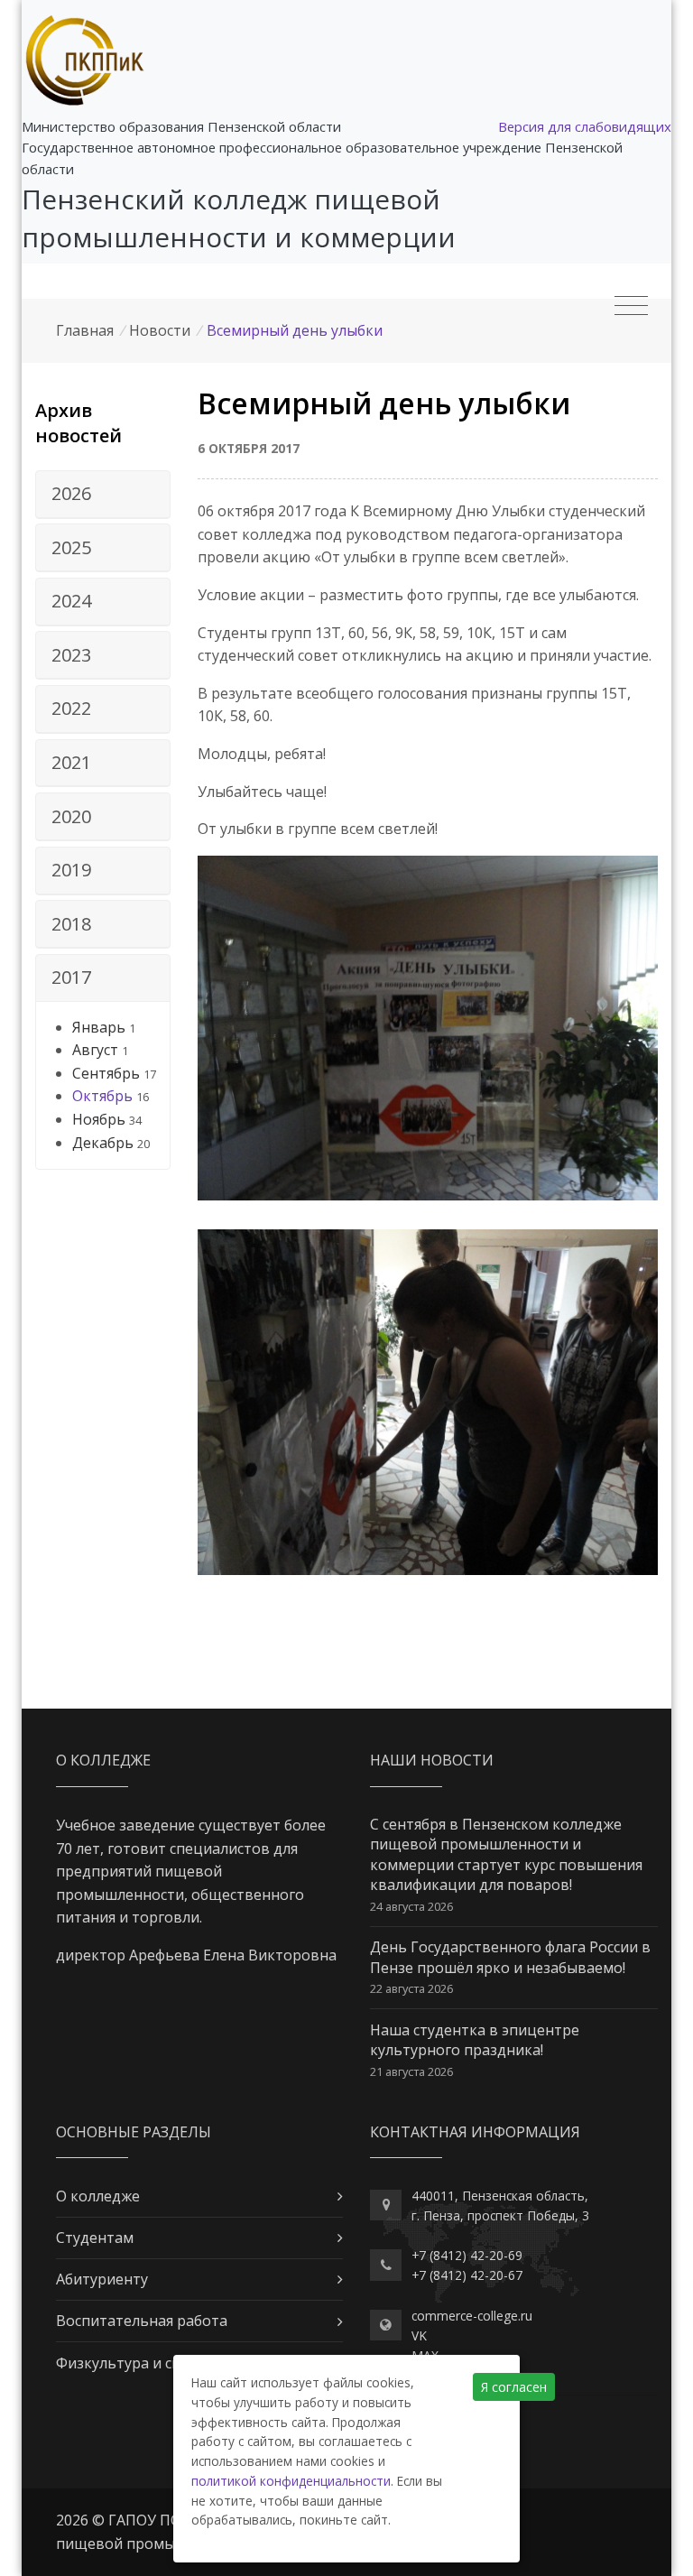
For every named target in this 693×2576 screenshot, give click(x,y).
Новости (160, 330)
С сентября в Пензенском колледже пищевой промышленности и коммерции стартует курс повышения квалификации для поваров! (506, 1854)
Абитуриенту (102, 2279)
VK (419, 2335)
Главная (85, 330)
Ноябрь (99, 1119)
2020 (71, 816)
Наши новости (432, 1760)
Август (95, 1050)
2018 (71, 924)
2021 (71, 762)
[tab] (103, 495)
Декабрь (103, 1143)
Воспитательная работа (142, 2321)
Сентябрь (106, 1073)
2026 (71, 493)
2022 (71, 708)
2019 (71, 870)
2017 (71, 977)
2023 (71, 655)
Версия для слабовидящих (585, 126)
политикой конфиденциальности (291, 2481)
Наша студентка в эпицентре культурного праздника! (475, 2040)
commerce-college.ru (472, 2316)
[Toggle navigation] (631, 306)
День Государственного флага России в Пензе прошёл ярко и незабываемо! (510, 1957)
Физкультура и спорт (131, 2363)
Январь (99, 1027)
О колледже (98, 2196)
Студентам (95, 2238)
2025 (71, 547)
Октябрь (102, 1096)
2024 (71, 601)
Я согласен (514, 2387)
